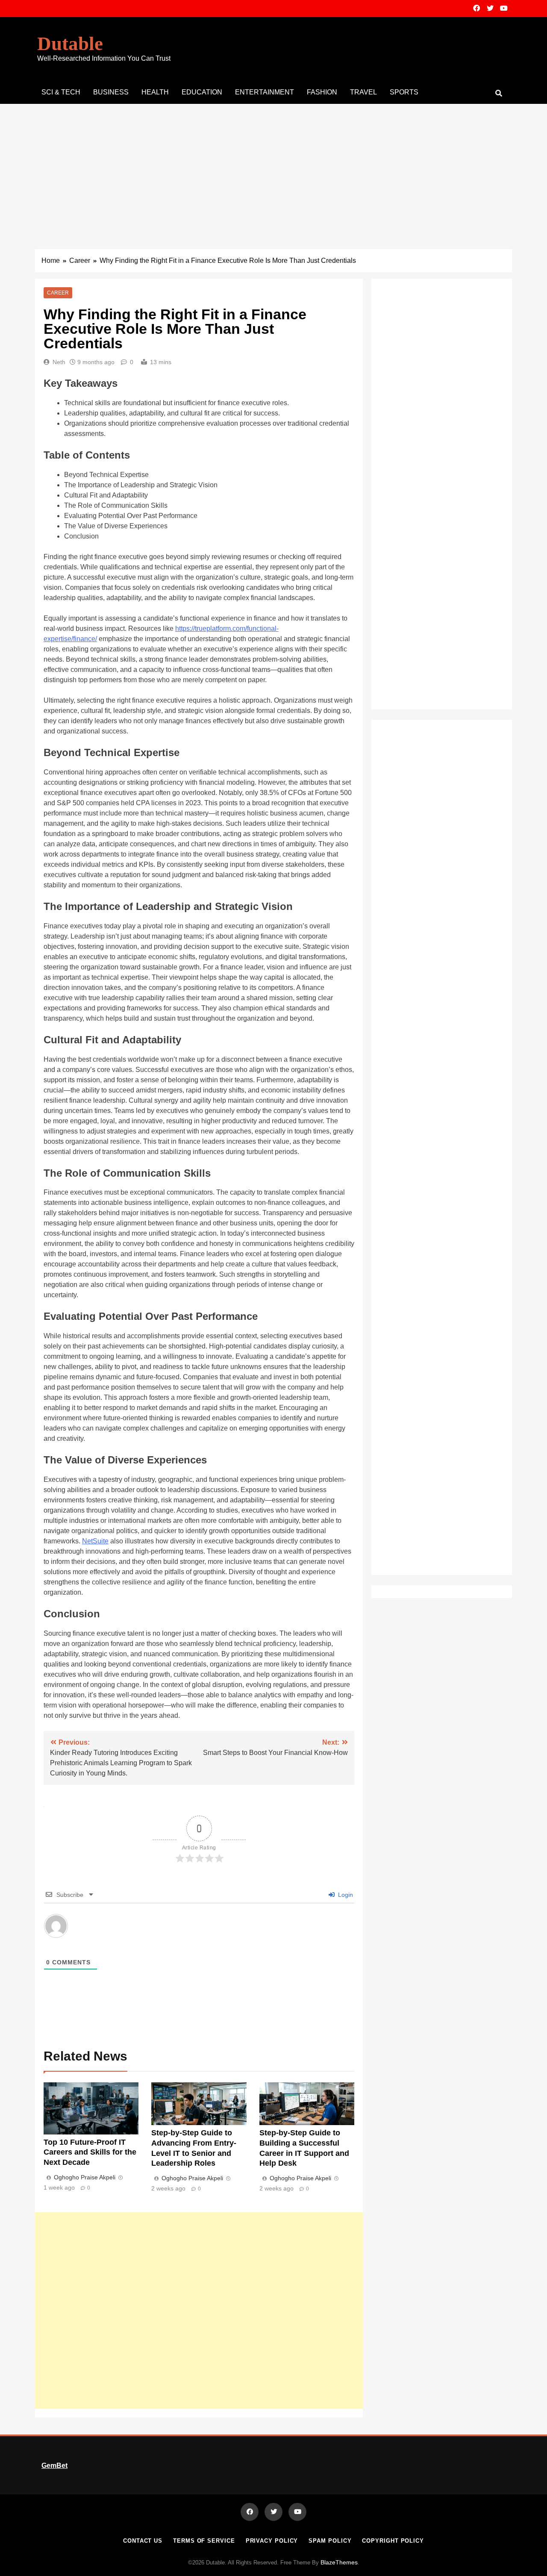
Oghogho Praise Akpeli (85, 2177)
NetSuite (95, 1541)
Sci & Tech (61, 92)
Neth (59, 362)
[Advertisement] (273, 168)
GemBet (54, 2466)
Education (202, 92)
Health (155, 92)
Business (111, 92)
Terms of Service (204, 2541)
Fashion (322, 92)
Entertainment (265, 92)
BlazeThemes (339, 2562)
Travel (363, 92)
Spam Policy (330, 2541)
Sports (404, 92)
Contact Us (143, 2541)
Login (345, 1895)
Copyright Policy (393, 2541)
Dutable (70, 44)
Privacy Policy (272, 2541)
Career (58, 293)
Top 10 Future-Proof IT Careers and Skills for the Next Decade (90, 2152)
